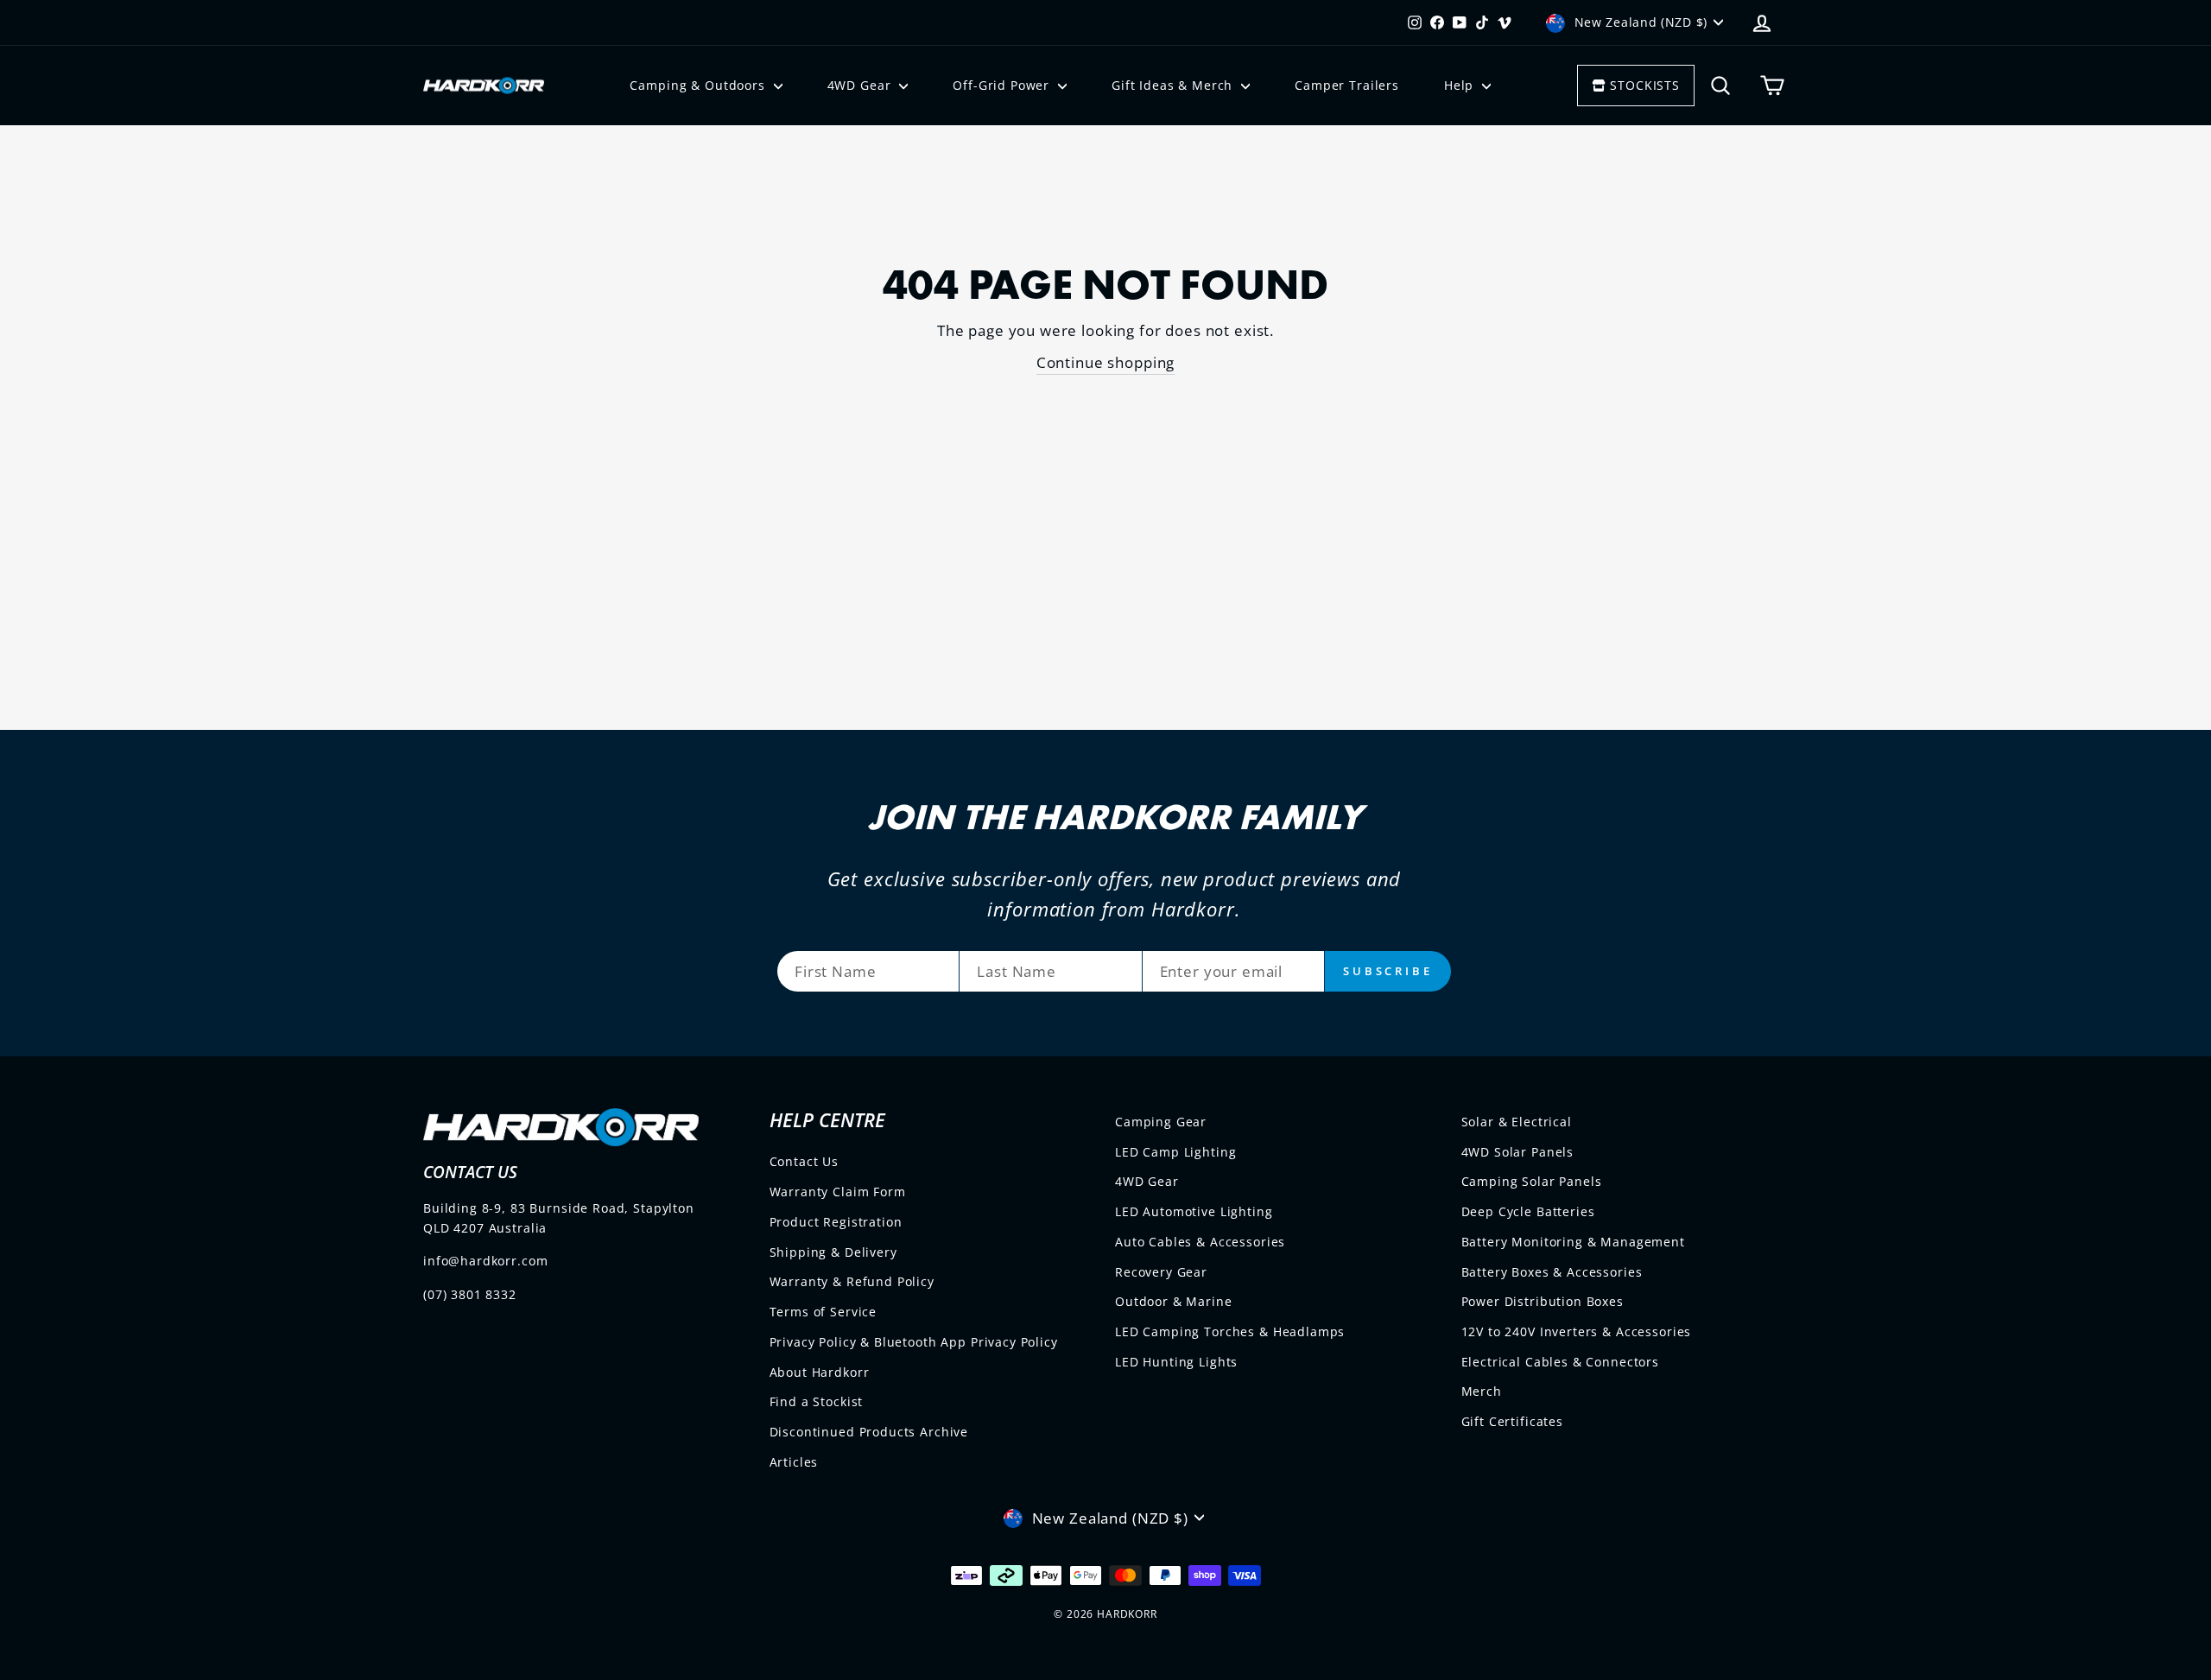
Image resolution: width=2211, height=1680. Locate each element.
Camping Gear (1161, 1122)
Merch (1482, 1391)
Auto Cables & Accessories (1200, 1242)
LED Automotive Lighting (1194, 1211)
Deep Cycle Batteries (1528, 1211)
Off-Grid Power (1003, 85)
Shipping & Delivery (833, 1252)
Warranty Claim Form (838, 1192)
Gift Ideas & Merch (1174, 85)
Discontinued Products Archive (869, 1432)
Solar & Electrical (1517, 1122)
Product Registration (836, 1222)
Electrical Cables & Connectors (1561, 1362)
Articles (794, 1462)
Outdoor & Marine (1174, 1301)
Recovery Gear (1161, 1272)
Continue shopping (1105, 362)
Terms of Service (824, 1312)
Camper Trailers (1347, 85)
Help (1461, 85)
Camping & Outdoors (699, 85)
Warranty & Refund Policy (852, 1281)
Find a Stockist (817, 1401)
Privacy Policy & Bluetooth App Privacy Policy (914, 1342)
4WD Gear (862, 85)
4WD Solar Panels (1518, 1152)
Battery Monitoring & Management (1573, 1242)
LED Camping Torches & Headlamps (1230, 1331)
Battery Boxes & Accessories (1552, 1272)
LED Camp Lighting (1175, 1152)
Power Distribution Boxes (1543, 1301)
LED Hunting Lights (1176, 1362)
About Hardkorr (820, 1372)
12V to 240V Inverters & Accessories (1577, 1331)
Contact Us (805, 1161)
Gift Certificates (1512, 1421)
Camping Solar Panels (1532, 1181)
